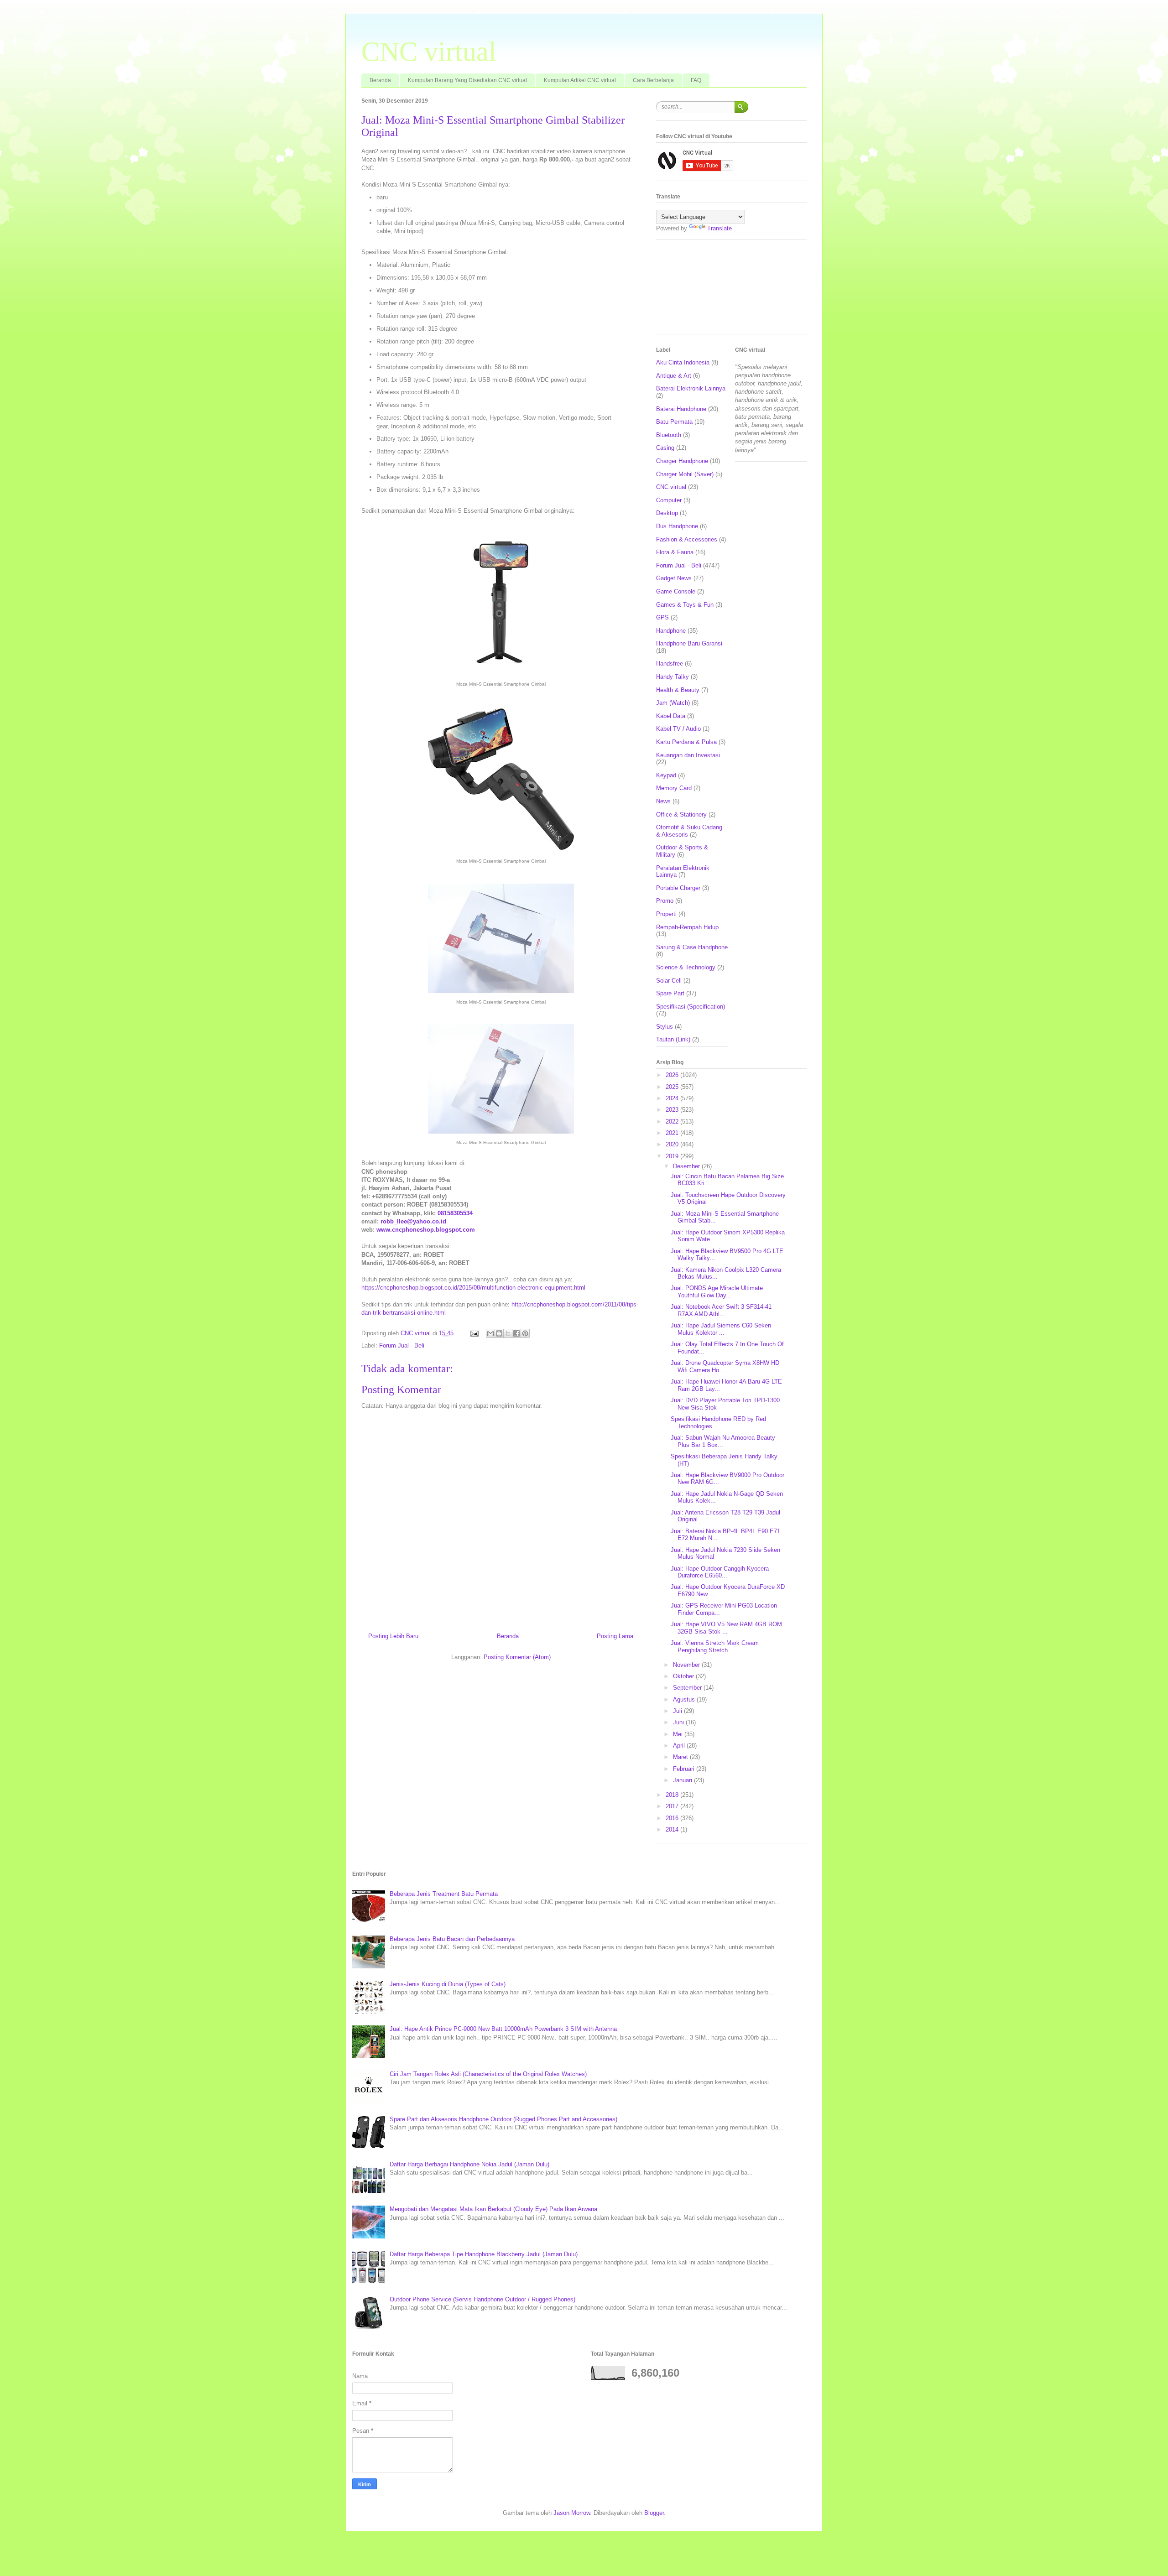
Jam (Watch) (673, 703)
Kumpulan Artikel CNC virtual (580, 80)
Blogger (654, 2513)
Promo (665, 901)
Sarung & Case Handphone (692, 947)
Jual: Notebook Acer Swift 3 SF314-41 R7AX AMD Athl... (721, 1310)
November (687, 1665)
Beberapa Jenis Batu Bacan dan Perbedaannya (452, 1939)
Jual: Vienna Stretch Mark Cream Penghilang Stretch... (715, 1647)
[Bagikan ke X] (508, 1333)
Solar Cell (669, 981)
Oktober (684, 1676)
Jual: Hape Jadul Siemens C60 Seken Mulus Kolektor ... (721, 1329)
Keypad (666, 775)
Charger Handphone (682, 461)
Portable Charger (678, 888)
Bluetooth (669, 435)
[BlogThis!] (499, 1333)
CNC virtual (429, 52)
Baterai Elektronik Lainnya (691, 388)
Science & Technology (686, 967)
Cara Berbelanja (653, 80)
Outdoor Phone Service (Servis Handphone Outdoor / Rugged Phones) (482, 2299)
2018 (673, 1795)
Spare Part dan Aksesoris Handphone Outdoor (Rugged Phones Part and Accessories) (503, 2119)
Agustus (685, 1699)
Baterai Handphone (681, 409)
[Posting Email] (474, 1333)
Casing (665, 448)
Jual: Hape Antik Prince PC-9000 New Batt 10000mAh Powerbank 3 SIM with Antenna (503, 2029)
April (680, 1746)
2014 (673, 1829)
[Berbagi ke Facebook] (516, 1333)
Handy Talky (673, 677)
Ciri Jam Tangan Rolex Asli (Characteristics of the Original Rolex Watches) (488, 2074)
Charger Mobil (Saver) (685, 474)
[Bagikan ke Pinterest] (525, 1333)
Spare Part (670, 993)
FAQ (696, 80)
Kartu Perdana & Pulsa (686, 742)
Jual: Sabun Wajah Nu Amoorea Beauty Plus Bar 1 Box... (723, 1441)
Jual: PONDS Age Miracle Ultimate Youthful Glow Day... (717, 1292)
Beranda (380, 80)
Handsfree (670, 664)
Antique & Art (674, 376)
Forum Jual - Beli (402, 1345)
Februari (685, 1769)
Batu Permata (674, 422)
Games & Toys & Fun (685, 605)
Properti (666, 914)
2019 (673, 1156)
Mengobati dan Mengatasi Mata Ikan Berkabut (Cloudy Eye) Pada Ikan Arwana (493, 2209)
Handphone (671, 631)
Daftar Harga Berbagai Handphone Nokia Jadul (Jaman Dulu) (469, 2164)
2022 (673, 1121)
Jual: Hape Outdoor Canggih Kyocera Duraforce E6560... (720, 1572)
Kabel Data (671, 716)
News (663, 801)
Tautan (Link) (673, 1039)
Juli (678, 1711)
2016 (673, 1818)
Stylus (665, 1027)
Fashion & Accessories (687, 539)
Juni (679, 1722)
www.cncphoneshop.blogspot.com (426, 1230)
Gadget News (674, 578)
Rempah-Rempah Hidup (687, 927)
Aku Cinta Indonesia (683, 362)
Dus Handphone (677, 526)
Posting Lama (615, 1636)
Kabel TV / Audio (678, 729)
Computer (669, 500)
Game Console (676, 591)
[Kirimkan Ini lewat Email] (490, 1333)
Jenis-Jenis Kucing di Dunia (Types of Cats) (448, 1984)
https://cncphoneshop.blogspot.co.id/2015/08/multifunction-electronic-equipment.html (473, 1288)
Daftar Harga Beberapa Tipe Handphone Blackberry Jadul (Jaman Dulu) (484, 2254)
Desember (687, 1166)
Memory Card (674, 788)
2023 (673, 1110)
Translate (720, 228)
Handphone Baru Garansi (689, 643)
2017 (673, 1806)
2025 (673, 1087)
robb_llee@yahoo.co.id (413, 1221)
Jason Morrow (572, 2513)
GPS (662, 617)
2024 (673, 1098)
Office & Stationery (681, 814)
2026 (673, 1075)
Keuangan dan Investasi (688, 755)
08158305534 (455, 1213)
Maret (681, 1757)
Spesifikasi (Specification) (691, 1007)
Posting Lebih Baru (393, 1636)
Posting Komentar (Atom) (517, 1657)
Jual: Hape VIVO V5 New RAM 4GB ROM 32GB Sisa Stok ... (726, 1628)
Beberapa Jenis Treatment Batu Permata (444, 1894)
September (688, 1688)
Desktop (667, 513)
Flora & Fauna (675, 552)
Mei (679, 1734)
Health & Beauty (678, 690)
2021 (673, 1133)
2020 (673, 1144)
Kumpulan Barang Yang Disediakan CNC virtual (467, 80)
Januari (683, 1780)
